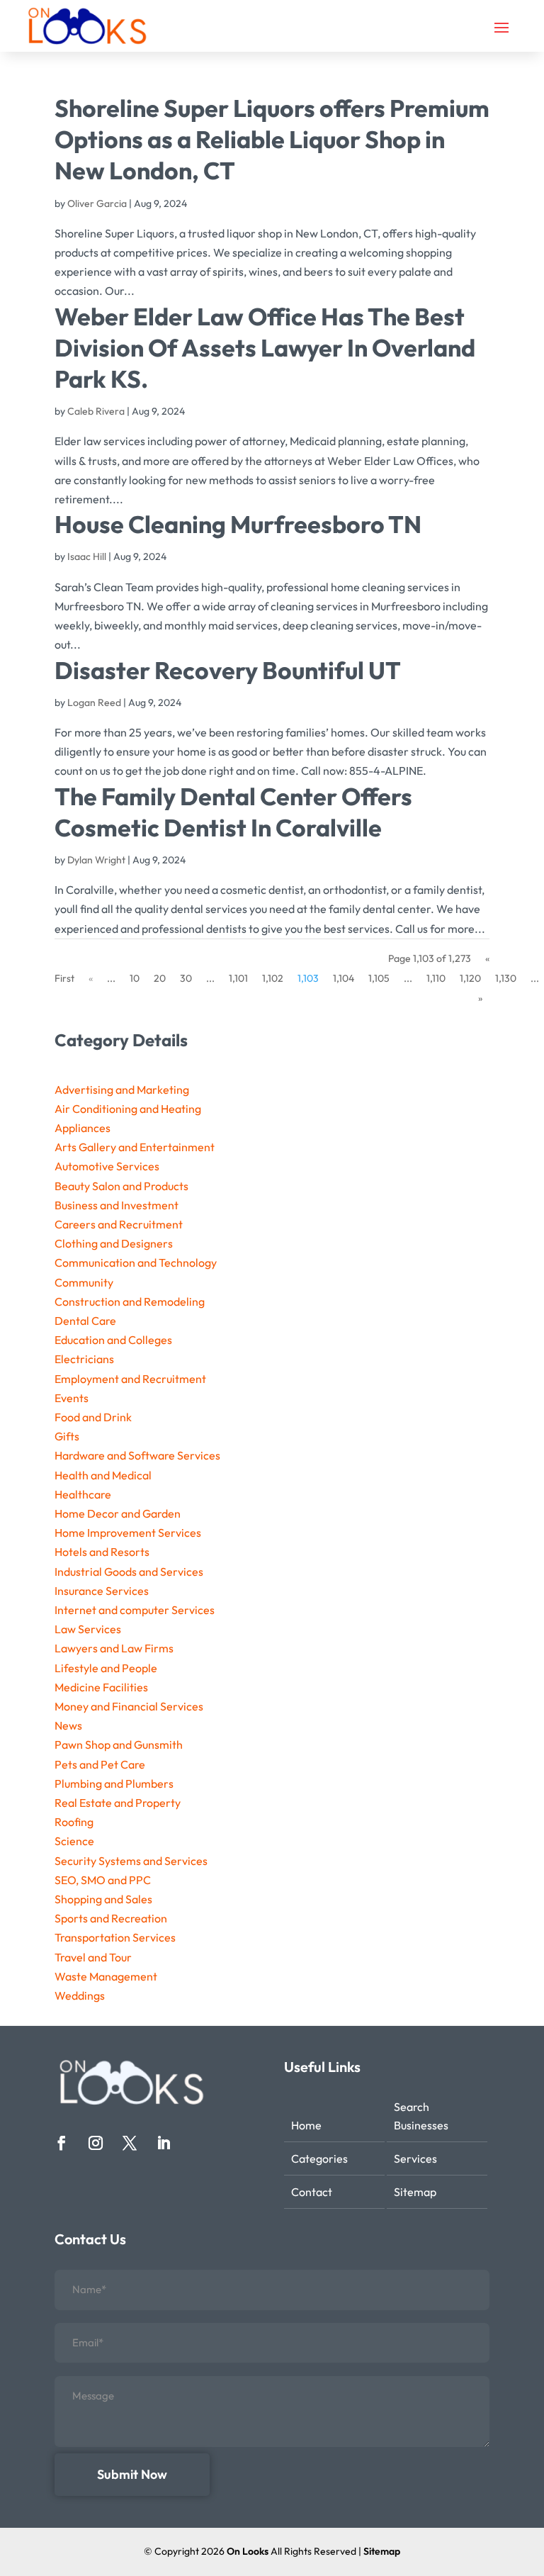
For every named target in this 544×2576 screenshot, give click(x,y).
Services (415, 2158)
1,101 (238, 978)
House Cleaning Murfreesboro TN (238, 524)
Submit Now (132, 2474)
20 (160, 978)
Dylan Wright (96, 860)
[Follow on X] (130, 2143)
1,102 (273, 978)
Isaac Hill (87, 556)
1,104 (344, 978)
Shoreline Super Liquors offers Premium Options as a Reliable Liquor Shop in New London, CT (272, 139)
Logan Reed (94, 702)
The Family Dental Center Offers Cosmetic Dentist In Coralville (233, 812)
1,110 (436, 978)
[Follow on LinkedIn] (164, 2143)
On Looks (248, 2551)
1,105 (379, 978)
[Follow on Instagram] (96, 2143)
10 (135, 978)
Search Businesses (421, 2116)
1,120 (470, 978)
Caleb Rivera (96, 411)
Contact (312, 2192)
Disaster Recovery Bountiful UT (228, 670)
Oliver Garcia (97, 203)
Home (306, 2125)
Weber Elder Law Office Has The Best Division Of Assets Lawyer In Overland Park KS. (265, 348)
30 (186, 978)
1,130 (506, 978)
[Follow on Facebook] (62, 2143)
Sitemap (415, 2192)
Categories (319, 2158)
